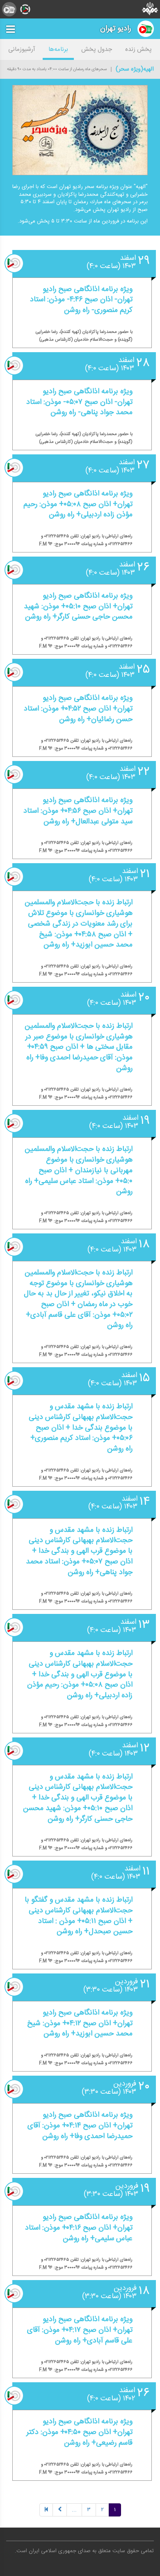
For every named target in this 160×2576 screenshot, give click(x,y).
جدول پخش (97, 49)
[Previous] (46, 2510)
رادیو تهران (116, 29)
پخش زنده (138, 49)
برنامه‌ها (58, 49)
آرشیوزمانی (22, 49)
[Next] (60, 2510)
